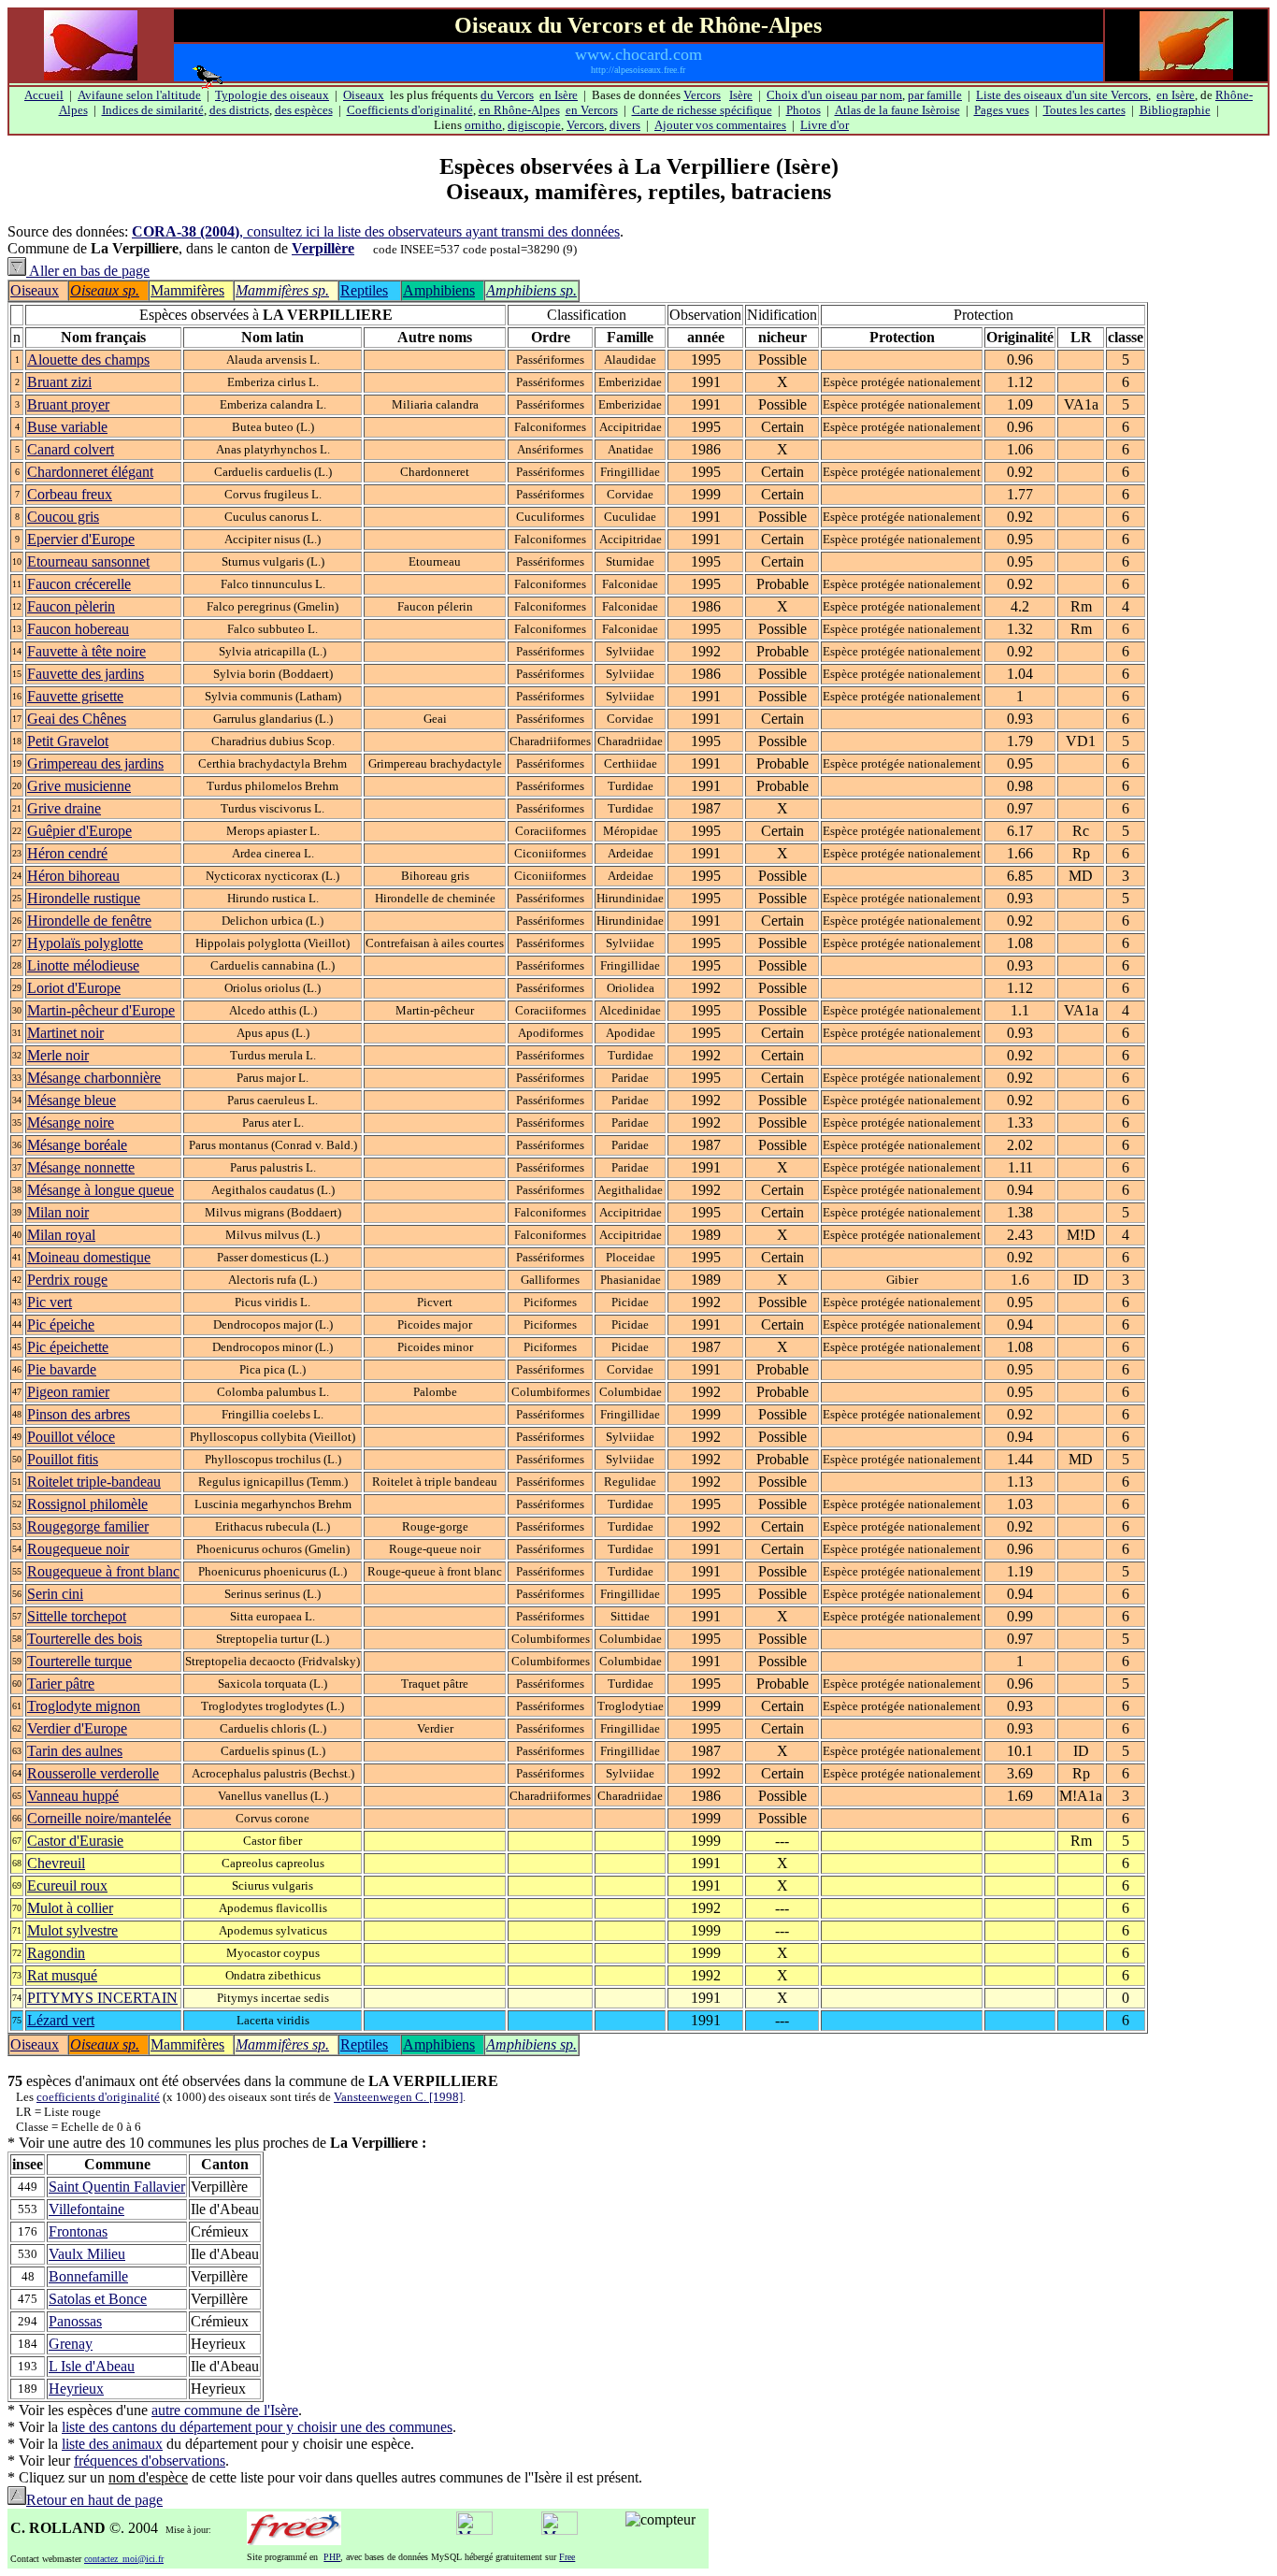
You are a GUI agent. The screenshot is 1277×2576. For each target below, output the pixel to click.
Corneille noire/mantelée (99, 1818)
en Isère (559, 95)
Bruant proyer (68, 404)
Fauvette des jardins (86, 674)
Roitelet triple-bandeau (94, 1482)
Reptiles (364, 290)
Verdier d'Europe (77, 1728)
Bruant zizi (59, 382)
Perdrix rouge (67, 1280)
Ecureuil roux (67, 1885)
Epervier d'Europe (81, 539)
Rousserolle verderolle (93, 1773)
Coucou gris (63, 517)
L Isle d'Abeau (92, 2366)
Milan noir (58, 1212)
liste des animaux (112, 2444)
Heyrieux (76, 2389)
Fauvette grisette (75, 696)
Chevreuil (56, 1863)
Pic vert (50, 1302)
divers (625, 125)
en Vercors (592, 110)
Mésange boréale (77, 1145)
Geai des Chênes (77, 719)
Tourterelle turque (79, 1661)
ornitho (483, 125)
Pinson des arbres (79, 1414)
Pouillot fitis (63, 1459)
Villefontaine (86, 2209)
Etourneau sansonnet (88, 561)
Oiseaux (364, 95)
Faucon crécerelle (79, 584)
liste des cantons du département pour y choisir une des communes (257, 2427)
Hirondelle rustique (84, 898)
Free (567, 2557)
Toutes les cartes (1084, 110)
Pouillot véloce (71, 1437)
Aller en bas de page (88, 271)
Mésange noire (71, 1123)
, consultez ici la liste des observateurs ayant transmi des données (376, 231)
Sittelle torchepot (77, 1616)
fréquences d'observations (150, 2461)
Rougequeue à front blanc (103, 1571)
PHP (332, 2557)
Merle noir (58, 1055)
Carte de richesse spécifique (702, 110)
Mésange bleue (72, 1100)
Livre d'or (825, 125)
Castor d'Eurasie (75, 1841)
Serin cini (55, 1594)
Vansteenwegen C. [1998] (398, 2097)
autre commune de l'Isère (225, 2410)
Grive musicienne (79, 786)
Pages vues (1002, 110)
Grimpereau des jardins (95, 763)
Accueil (44, 95)
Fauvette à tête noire (86, 651)
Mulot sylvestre (72, 1930)
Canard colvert (71, 449)
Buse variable (67, 427)
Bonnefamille (88, 2276)
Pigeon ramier (68, 1392)
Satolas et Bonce (98, 2299)
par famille (935, 95)
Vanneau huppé (73, 1796)
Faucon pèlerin (71, 606)
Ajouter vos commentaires (720, 125)
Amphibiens (439, 290)
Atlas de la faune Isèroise (897, 110)
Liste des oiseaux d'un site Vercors (1062, 95)
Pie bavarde (62, 1369)
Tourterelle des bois (85, 1639)
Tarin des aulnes (75, 1751)
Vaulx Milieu (87, 2254)
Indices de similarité (153, 110)
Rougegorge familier (88, 1526)
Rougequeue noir (78, 1549)
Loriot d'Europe (74, 988)
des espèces (304, 110)
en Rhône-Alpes (519, 110)
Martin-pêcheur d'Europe (101, 1010)
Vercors (702, 95)
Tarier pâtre (61, 1684)
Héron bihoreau (73, 876)
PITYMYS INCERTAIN (102, 1998)
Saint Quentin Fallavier (117, 2187)
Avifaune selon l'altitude (139, 95)
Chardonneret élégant (90, 472)
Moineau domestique (89, 1257)
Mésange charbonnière (94, 1078)
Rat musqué (62, 1975)
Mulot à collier (70, 1908)
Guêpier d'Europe (79, 831)
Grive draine (64, 808)
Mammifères (187, 290)
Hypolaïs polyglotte (85, 943)
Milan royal (61, 1235)
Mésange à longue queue (100, 1190)
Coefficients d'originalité (410, 110)
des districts (239, 110)
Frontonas (78, 2231)
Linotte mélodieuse (83, 965)
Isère (741, 95)
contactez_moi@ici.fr (124, 2559)
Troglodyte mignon (84, 1706)
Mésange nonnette (81, 1167)
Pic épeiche (61, 1324)
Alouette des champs (88, 360)
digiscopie (534, 125)
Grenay (71, 2344)
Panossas (75, 2321)
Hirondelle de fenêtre (89, 921)
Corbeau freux (70, 494)
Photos (804, 110)
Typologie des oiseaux (272, 95)
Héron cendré (67, 853)
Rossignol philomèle (87, 1504)
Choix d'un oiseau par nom (834, 95)
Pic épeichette (68, 1347)
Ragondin (56, 1953)
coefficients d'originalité (98, 2097)
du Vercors (507, 95)
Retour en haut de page (94, 2500)
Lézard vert (61, 2020)
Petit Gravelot (68, 741)
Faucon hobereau (78, 629)
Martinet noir (65, 1033)
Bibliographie (1175, 110)
